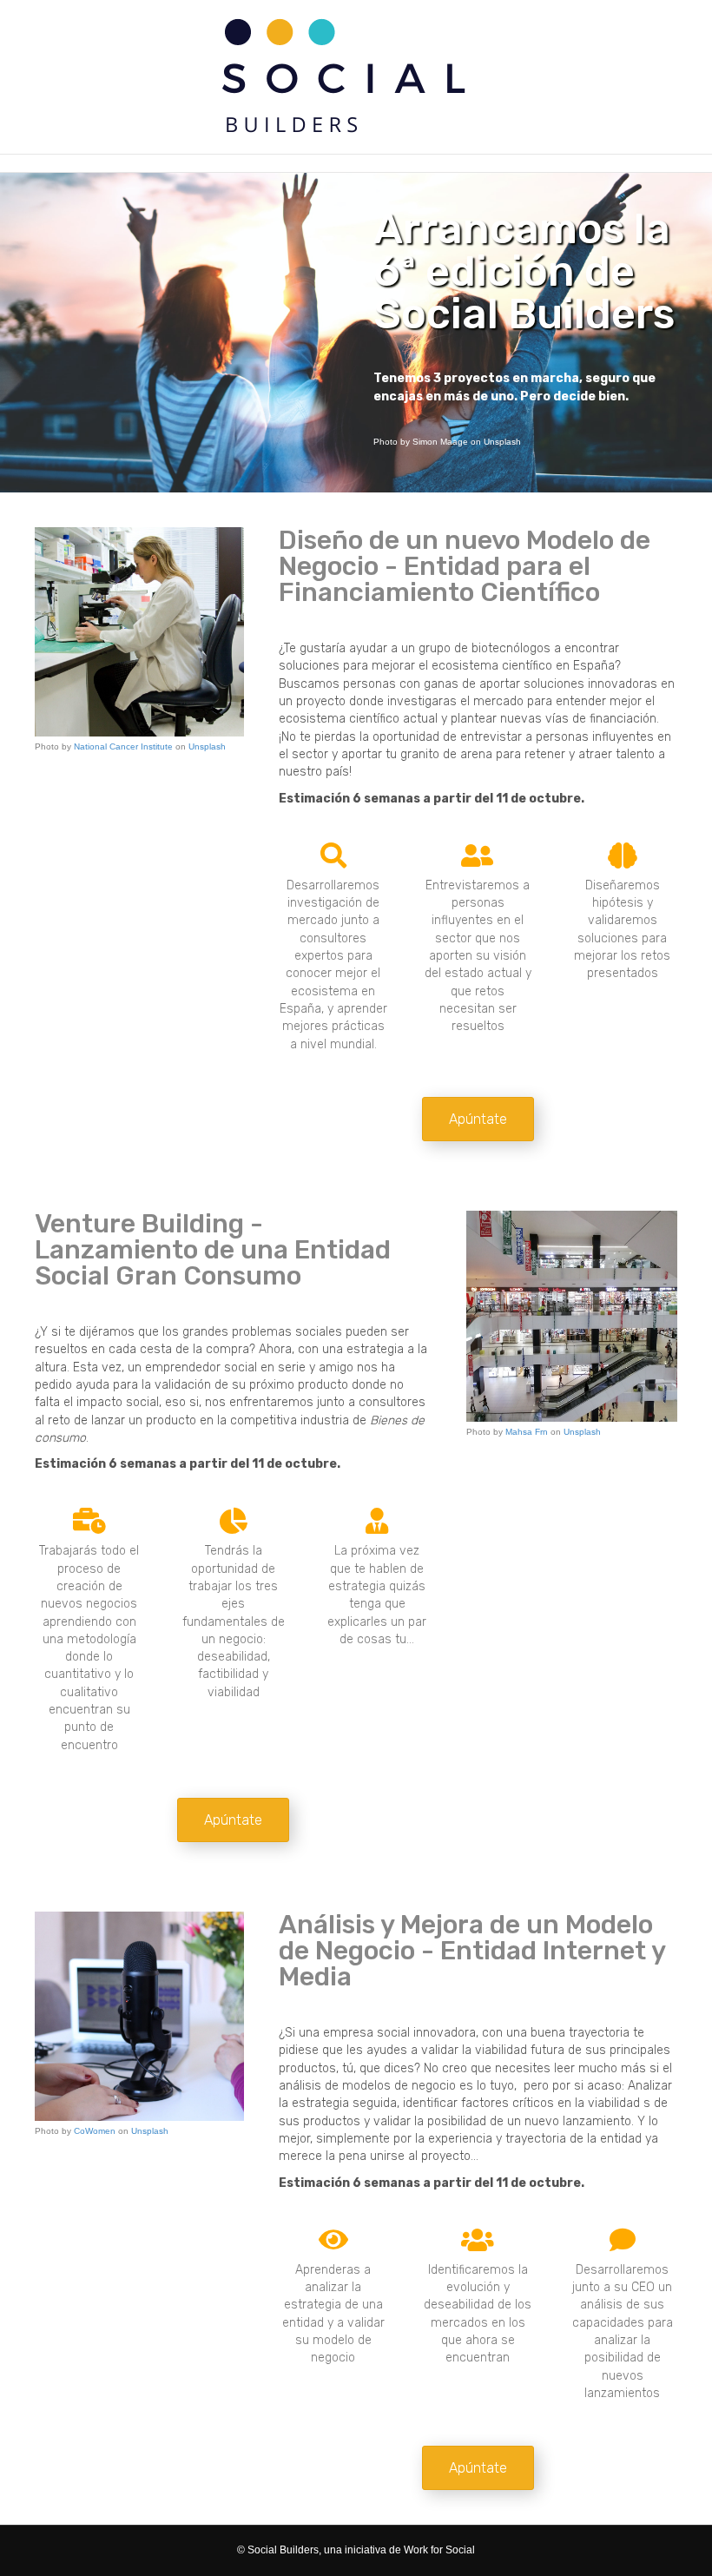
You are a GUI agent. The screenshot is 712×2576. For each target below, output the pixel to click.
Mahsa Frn (527, 1432)
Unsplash (207, 746)
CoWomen (95, 2131)
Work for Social (439, 2550)
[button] (478, 1119)
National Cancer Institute (123, 746)
